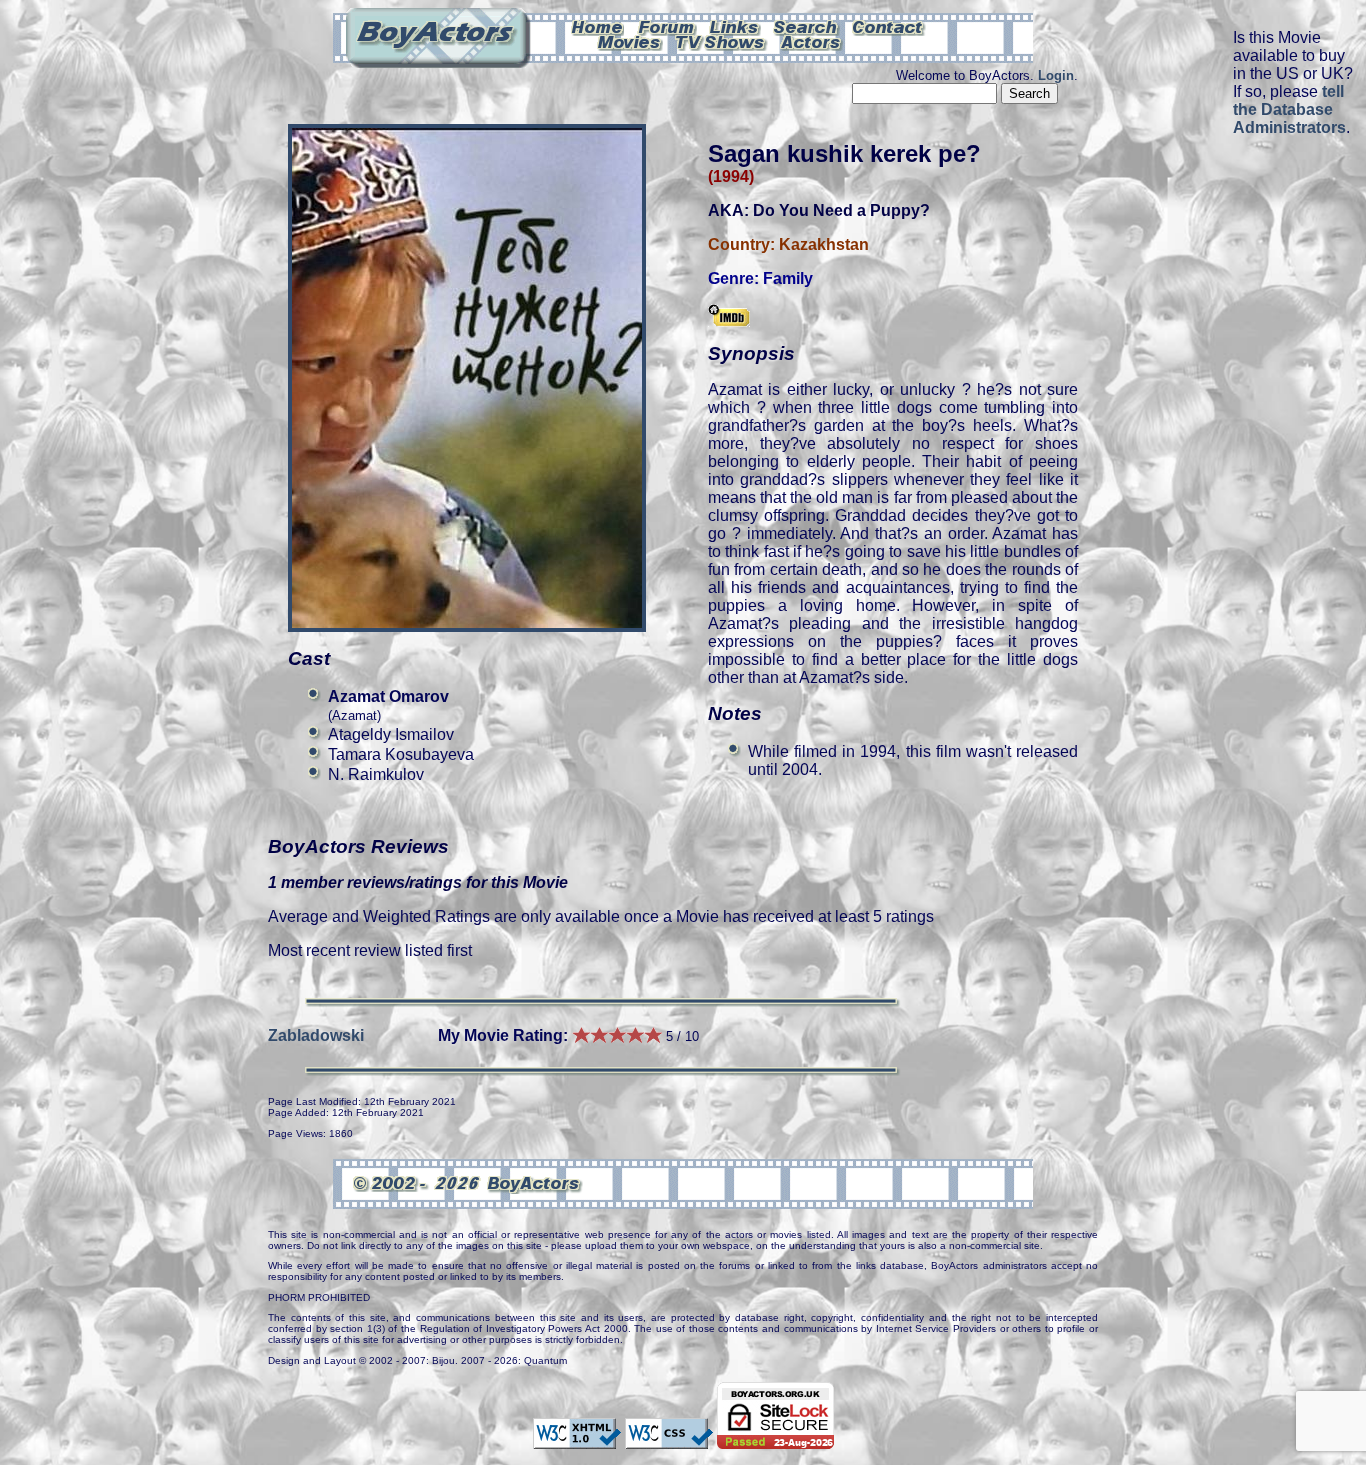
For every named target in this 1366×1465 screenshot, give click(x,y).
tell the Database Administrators (1289, 109)
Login (1056, 75)
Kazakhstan (824, 244)
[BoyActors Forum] (666, 26)
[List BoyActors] (811, 41)
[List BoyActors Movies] (630, 41)
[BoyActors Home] (597, 26)
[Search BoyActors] (806, 26)
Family (788, 278)
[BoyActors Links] (735, 26)
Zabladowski (316, 1035)
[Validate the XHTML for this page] (577, 1439)
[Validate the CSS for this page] (669, 1439)
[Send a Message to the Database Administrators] (889, 26)
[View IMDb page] (729, 317)
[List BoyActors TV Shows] (721, 41)
